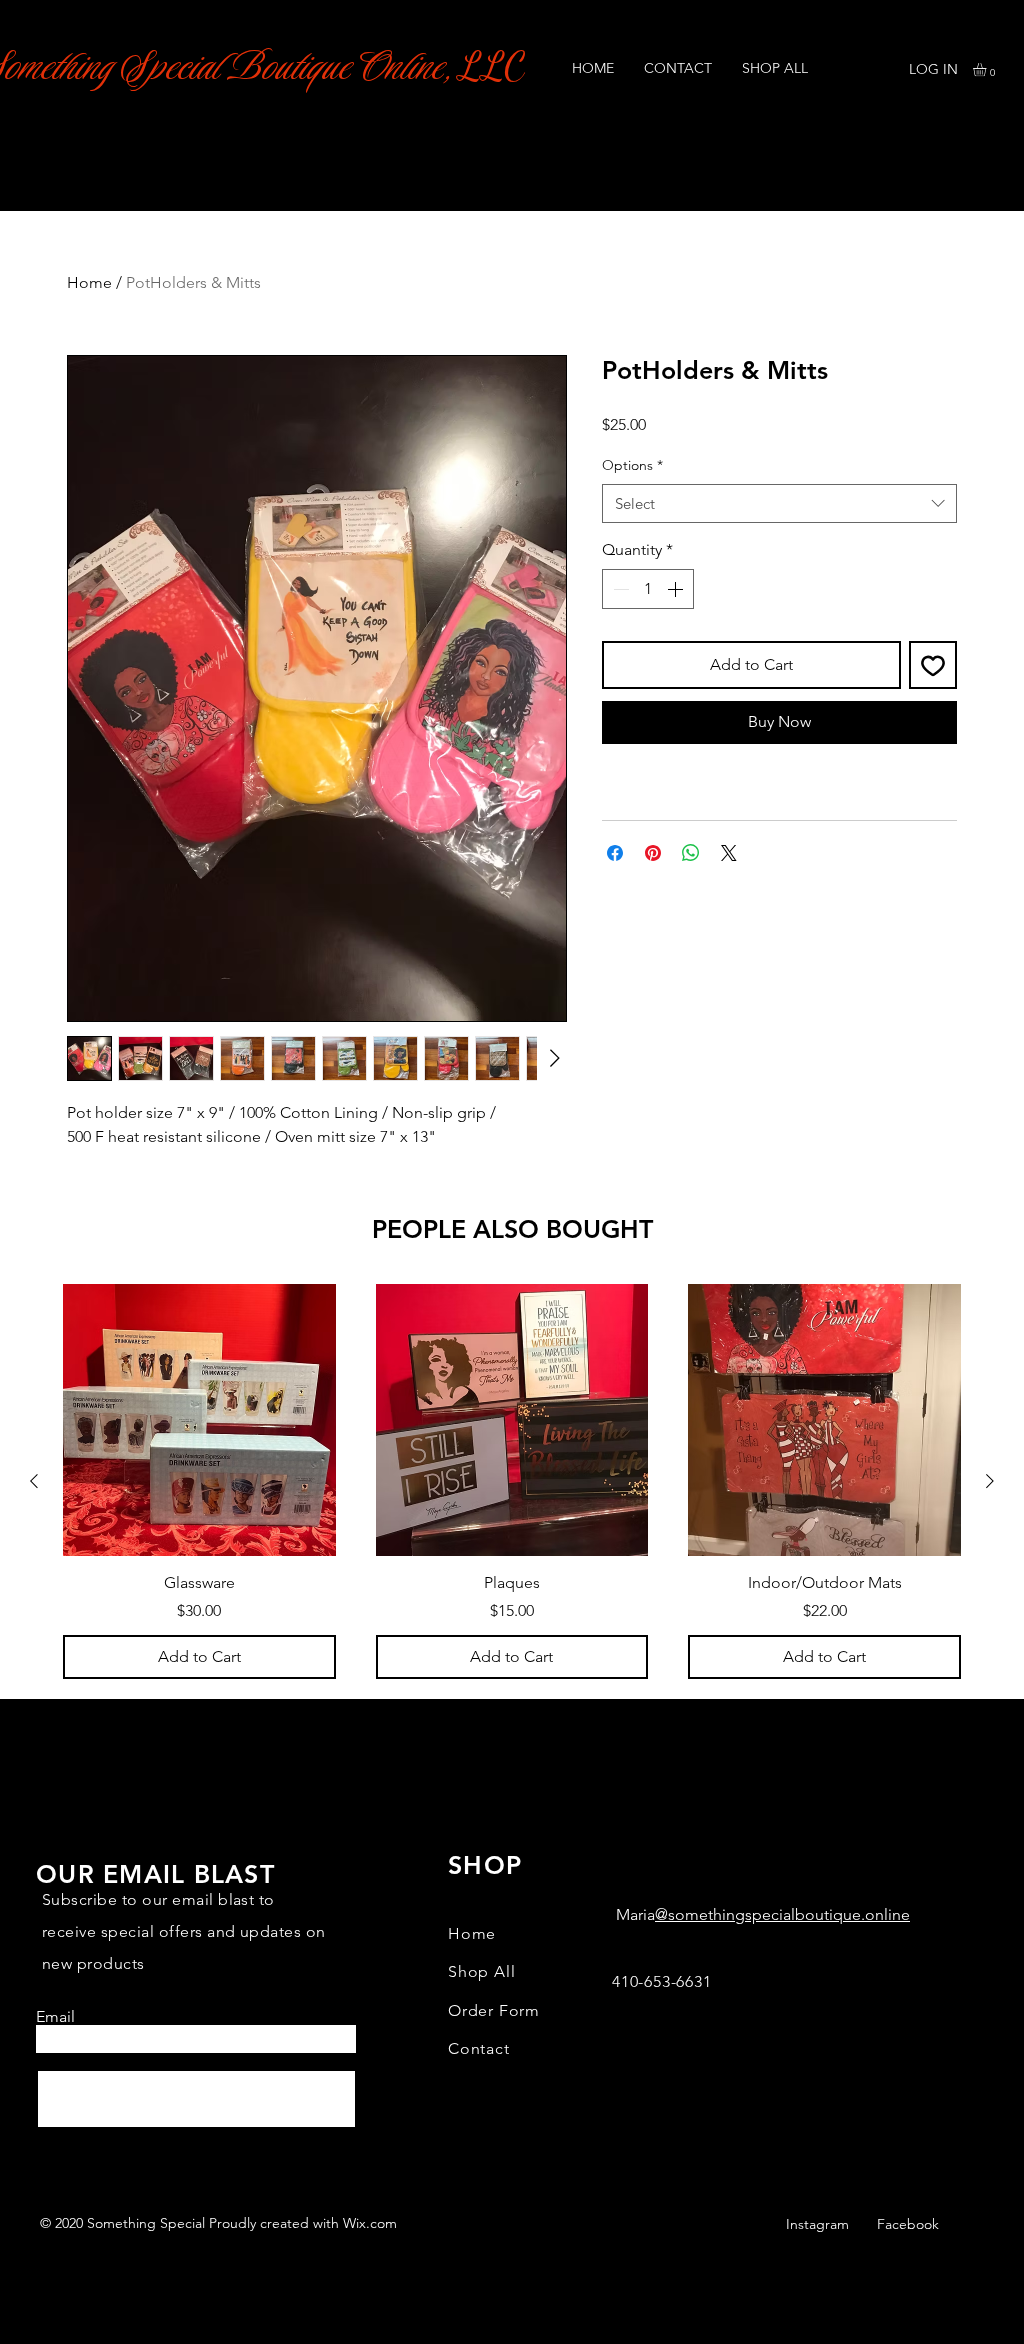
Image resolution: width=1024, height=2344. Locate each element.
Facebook (908, 2224)
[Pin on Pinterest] (653, 853)
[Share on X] (729, 853)
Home (89, 282)
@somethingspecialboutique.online (782, 1914)
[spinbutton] (648, 589)
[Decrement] (619, 589)
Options (632, 465)
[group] (512, 1481)
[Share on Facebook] (615, 853)
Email (55, 2017)
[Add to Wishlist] (933, 665)
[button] (987, 69)
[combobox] (779, 503)
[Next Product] (990, 1481)
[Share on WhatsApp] (691, 853)
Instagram (817, 2224)
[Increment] (677, 589)
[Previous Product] (34, 1481)
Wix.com (370, 2223)
